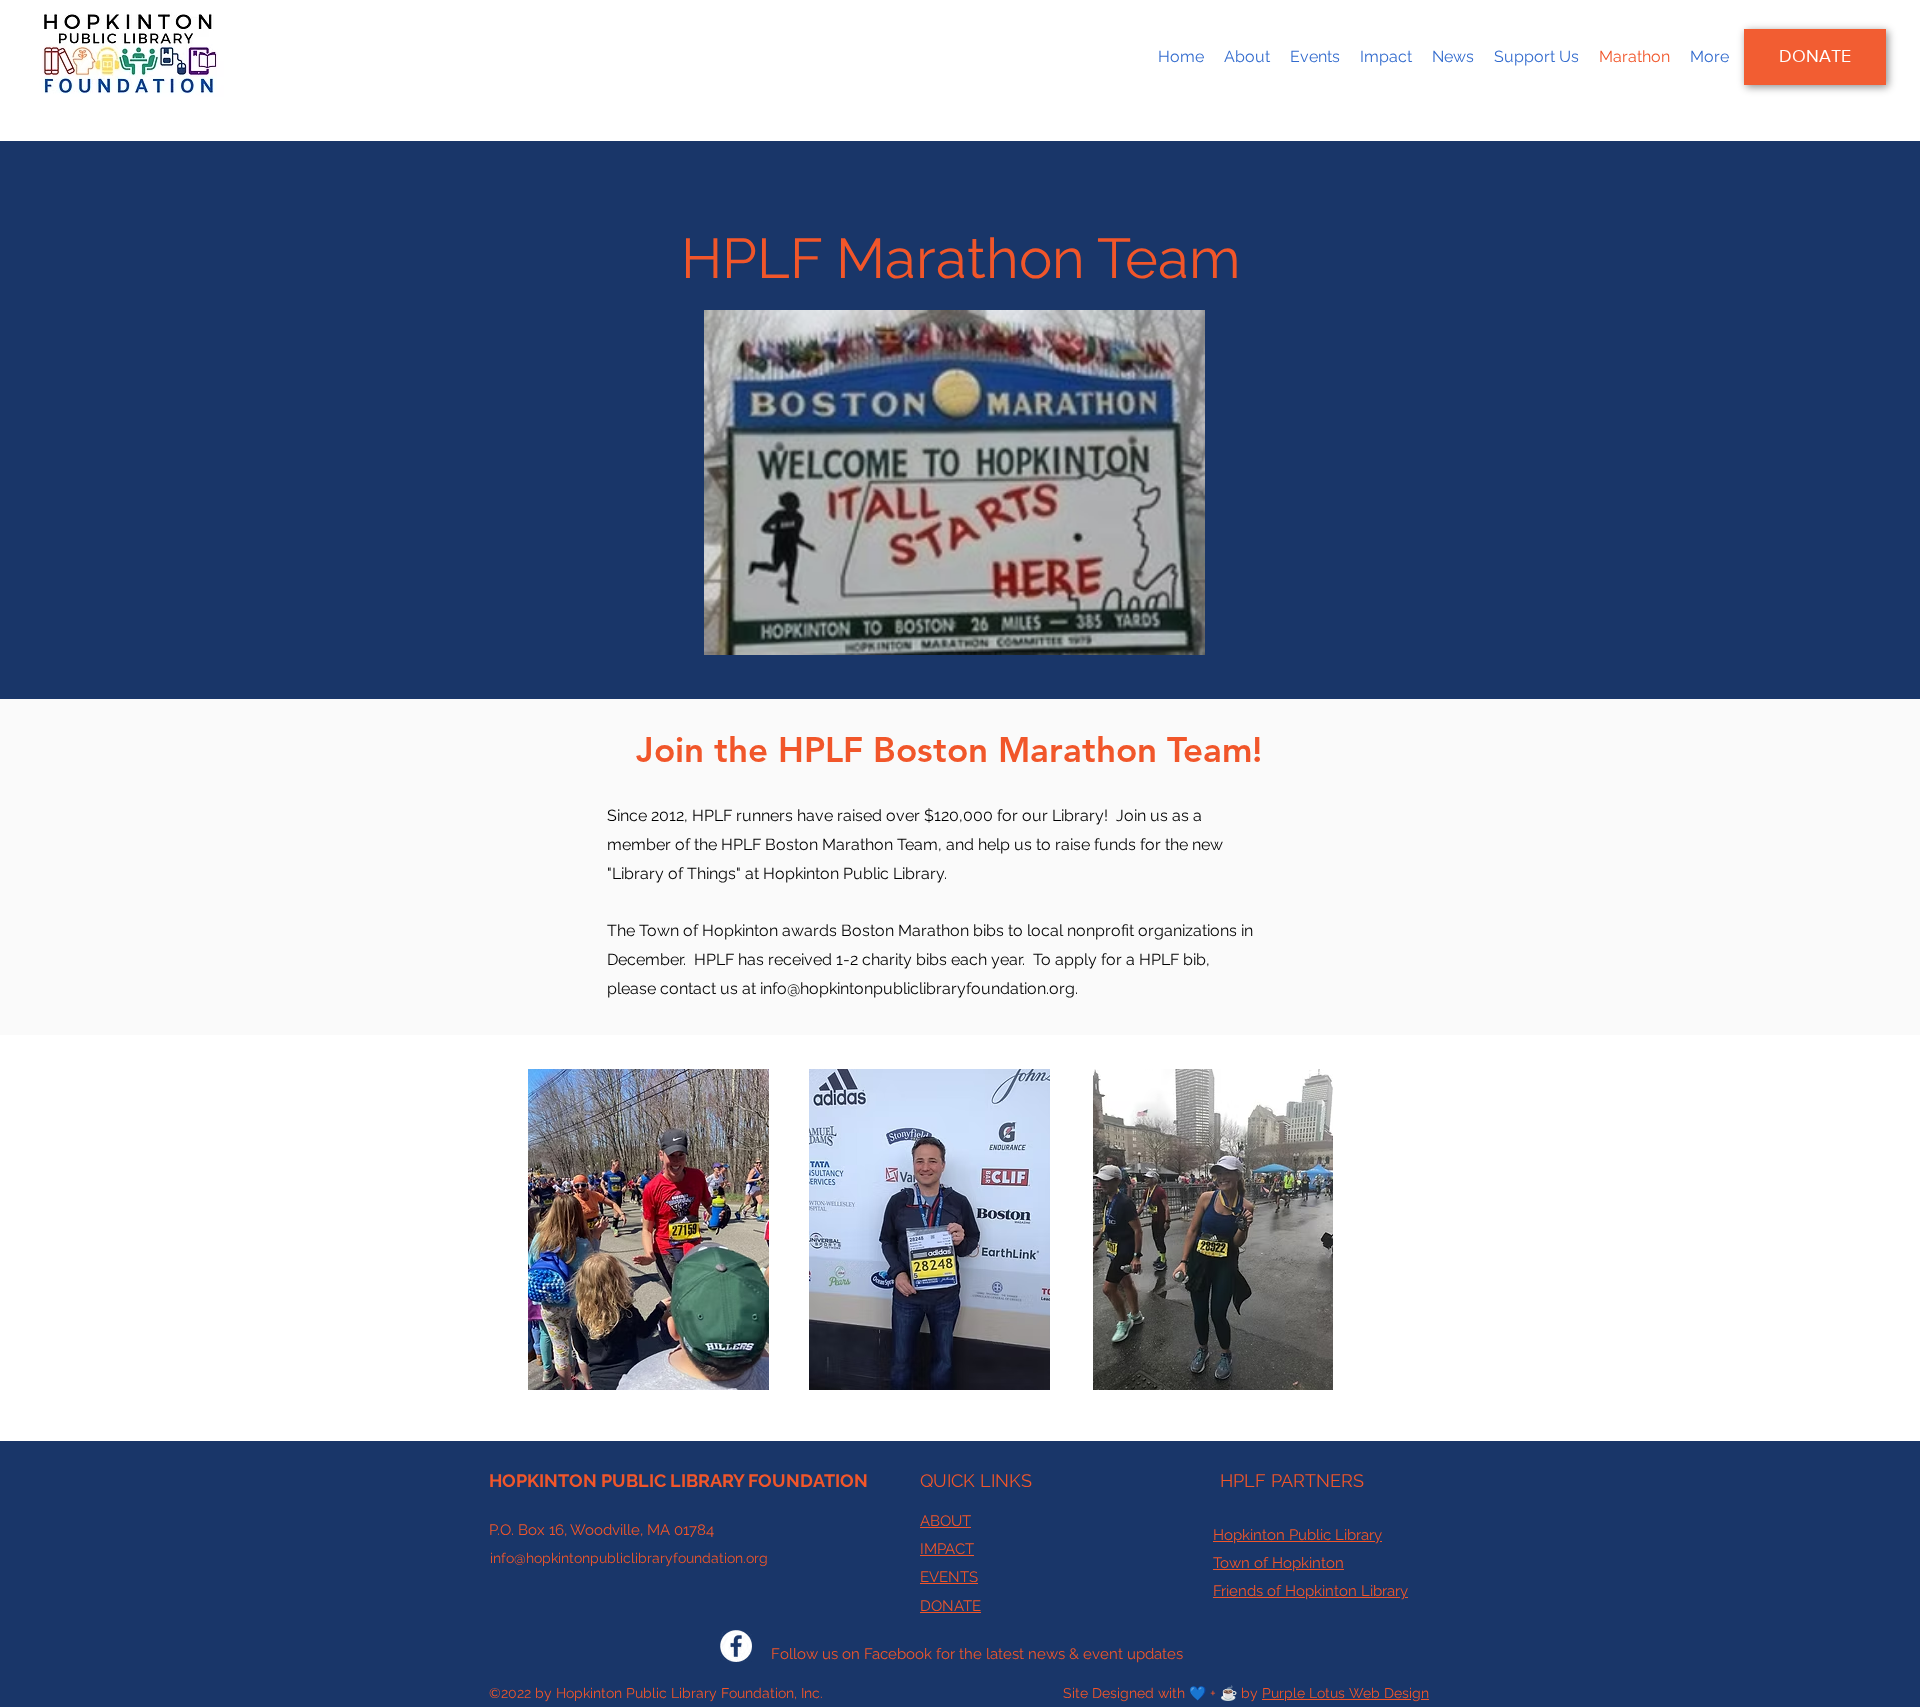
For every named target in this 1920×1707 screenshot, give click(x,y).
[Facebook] (736, 1646)
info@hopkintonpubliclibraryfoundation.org (917, 988)
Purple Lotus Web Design (1345, 1693)
